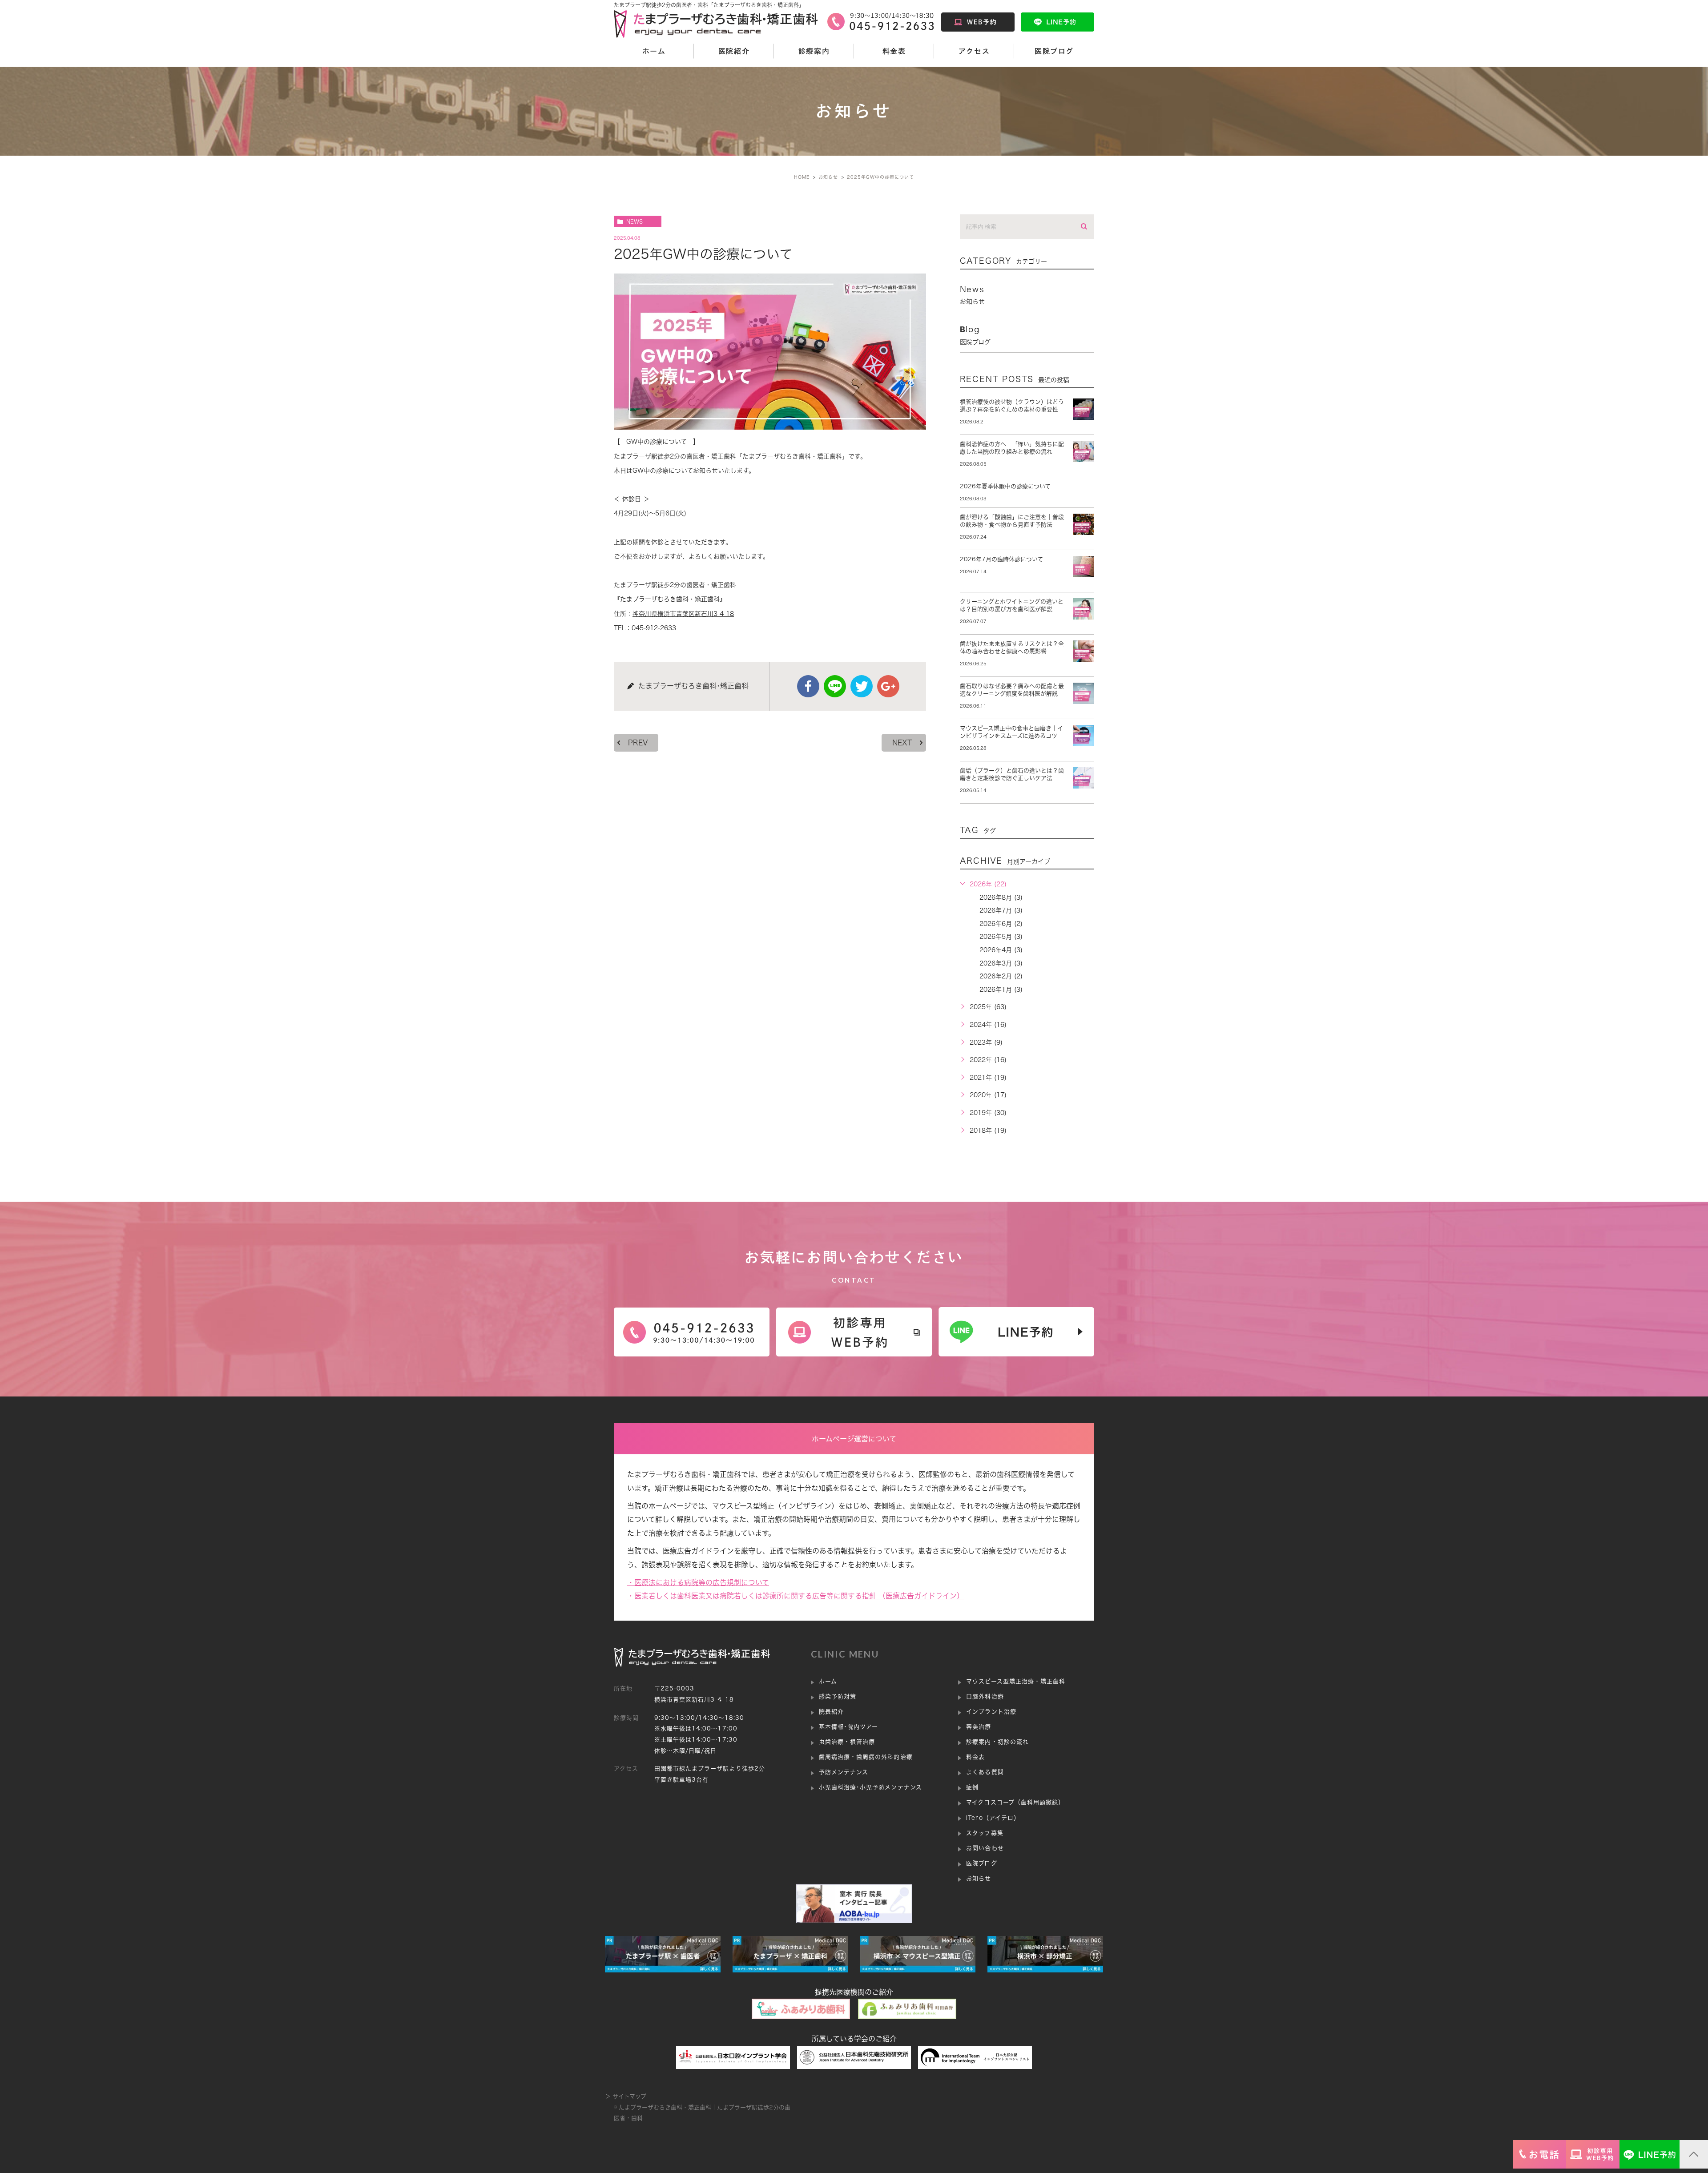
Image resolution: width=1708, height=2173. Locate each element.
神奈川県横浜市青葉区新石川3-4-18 (683, 614)
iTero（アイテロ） (993, 1818)
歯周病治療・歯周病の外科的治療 (866, 1757)
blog (975, 335)
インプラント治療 (991, 1712)
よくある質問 (985, 1772)
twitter (862, 686)
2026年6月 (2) (1001, 924)
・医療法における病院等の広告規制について (698, 1582)
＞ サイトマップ (626, 2096)
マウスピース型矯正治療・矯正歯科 (1016, 1681)
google (888, 686)
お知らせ (979, 1878)
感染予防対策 (838, 1696)
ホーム (654, 51)
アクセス (974, 51)
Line (835, 686)
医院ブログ (1054, 51)
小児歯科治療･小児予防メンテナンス (870, 1787)
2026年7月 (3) (1001, 910)
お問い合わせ (985, 1848)
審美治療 (979, 1727)
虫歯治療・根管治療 (847, 1742)
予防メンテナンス (844, 1772)
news (634, 221)
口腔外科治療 (985, 1696)
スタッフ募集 (985, 1833)
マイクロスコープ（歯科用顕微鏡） (1015, 1802)
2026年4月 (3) (1001, 950)
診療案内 (814, 51)
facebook (808, 686)
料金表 (894, 51)
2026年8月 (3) (1001, 897)
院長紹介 (831, 1712)
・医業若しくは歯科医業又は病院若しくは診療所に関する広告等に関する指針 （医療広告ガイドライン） (796, 1596)
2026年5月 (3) (1001, 937)
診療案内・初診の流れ (997, 1742)
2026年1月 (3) (1001, 990)
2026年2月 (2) (1001, 976)
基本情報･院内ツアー (848, 1727)
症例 (972, 1787)
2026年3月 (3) (1001, 963)
